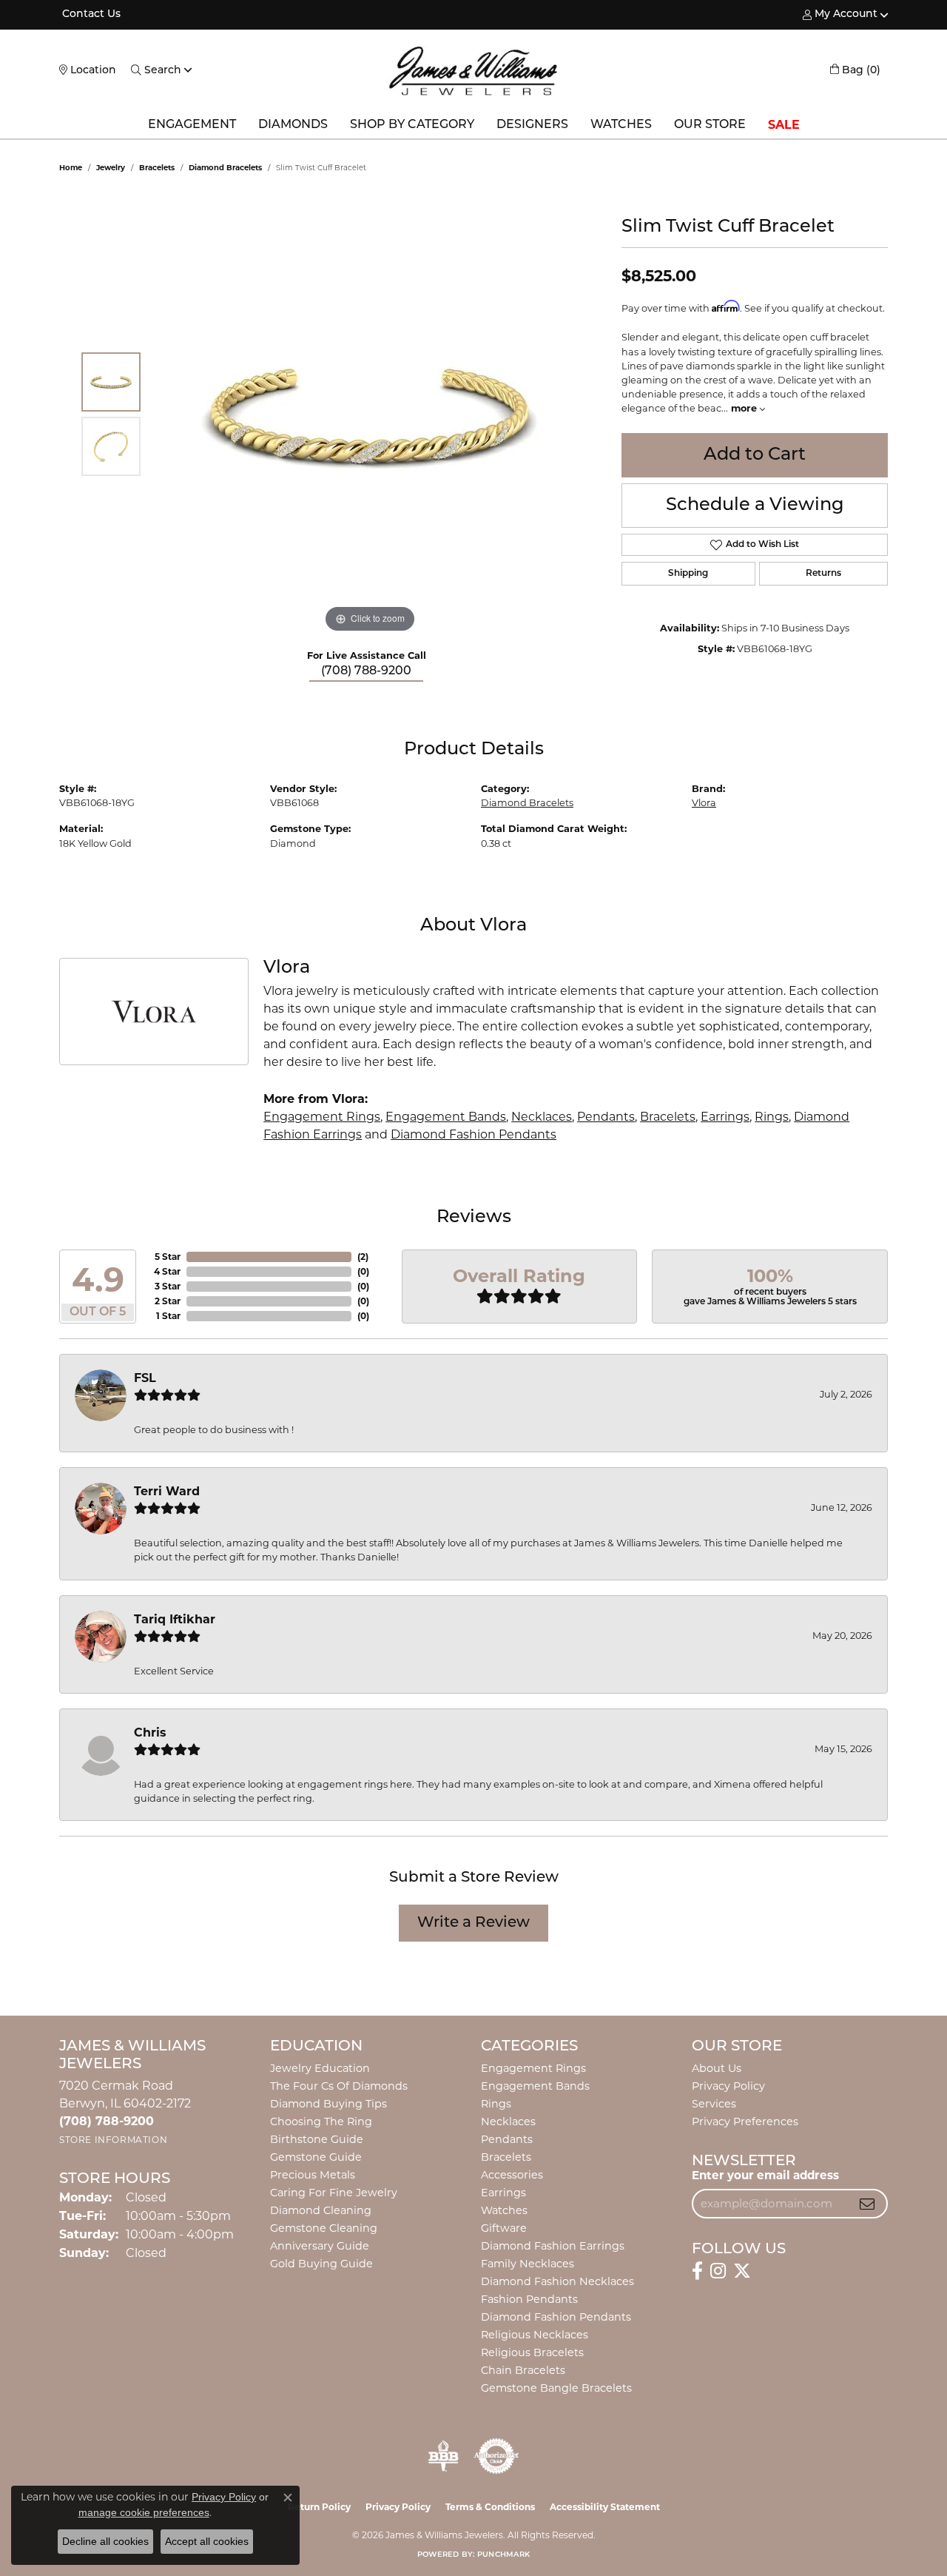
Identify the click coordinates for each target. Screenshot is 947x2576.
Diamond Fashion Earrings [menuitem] (553, 2246)
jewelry (111, 168)
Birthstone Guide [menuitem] (317, 2139)
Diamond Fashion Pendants (473, 1134)
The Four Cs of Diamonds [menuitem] (339, 2086)
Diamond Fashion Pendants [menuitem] (556, 2317)
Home (71, 168)
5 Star (168, 1257)
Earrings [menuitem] (503, 2193)
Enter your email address (765, 2175)
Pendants (606, 1117)
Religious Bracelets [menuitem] (532, 2352)
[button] (840, 15)
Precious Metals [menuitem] (313, 2175)
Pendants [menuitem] (507, 2139)
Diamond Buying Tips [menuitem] (328, 2104)
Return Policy (319, 2507)
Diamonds (293, 125)
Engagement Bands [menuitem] (535, 2086)
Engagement (192, 125)
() (363, 1257)
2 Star (168, 1301)
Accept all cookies (207, 2541)
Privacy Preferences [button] (745, 2121)
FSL (145, 1378)
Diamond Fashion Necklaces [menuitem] (557, 2281)
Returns (823, 574)
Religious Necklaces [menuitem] (535, 2335)
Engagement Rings (322, 1117)
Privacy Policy (728, 2086)
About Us (717, 2068)
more (745, 408)
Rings (772, 1117)
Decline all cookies (105, 2541)
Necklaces (542, 1117)
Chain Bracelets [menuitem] (523, 2370)
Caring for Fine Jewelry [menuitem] (334, 2193)
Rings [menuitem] (496, 2104)
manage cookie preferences (144, 2512)
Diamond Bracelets (225, 168)
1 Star (168, 1316)
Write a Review (473, 1923)
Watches (621, 125)
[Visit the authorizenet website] (496, 2456)
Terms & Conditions (490, 2507)
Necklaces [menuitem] (508, 2121)
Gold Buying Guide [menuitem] (321, 2264)
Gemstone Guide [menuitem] (316, 2157)
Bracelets (157, 168)
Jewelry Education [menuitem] (320, 2068)
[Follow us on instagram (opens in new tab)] (718, 2271)
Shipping (688, 574)
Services (714, 2104)
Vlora (704, 803)
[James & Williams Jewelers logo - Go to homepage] (473, 71)
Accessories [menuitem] (512, 2175)
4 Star (167, 1271)
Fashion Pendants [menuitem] (529, 2299)
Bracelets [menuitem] (506, 2157)
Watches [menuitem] (504, 2210)
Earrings (725, 1117)
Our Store (710, 125)
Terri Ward (167, 1491)
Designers (532, 125)
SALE (784, 125)
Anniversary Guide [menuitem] (320, 2246)
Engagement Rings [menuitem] (533, 2068)
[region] (370, 415)
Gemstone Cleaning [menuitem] (324, 2228)
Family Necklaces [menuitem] (528, 2264)
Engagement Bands (446, 1117)
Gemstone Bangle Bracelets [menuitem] (556, 2388)
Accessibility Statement (605, 2507)
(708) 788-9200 (366, 671)
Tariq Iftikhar (175, 1619)
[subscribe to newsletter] (867, 2204)
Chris (150, 1733)
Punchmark (503, 2555)
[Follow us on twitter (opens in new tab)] (742, 2271)
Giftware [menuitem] (504, 2228)
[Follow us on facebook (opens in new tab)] (697, 2271)
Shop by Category (412, 125)
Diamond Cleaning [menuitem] (321, 2210)
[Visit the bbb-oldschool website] (443, 2456)
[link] (90, 15)
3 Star (168, 1286)
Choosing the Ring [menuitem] (321, 2121)
